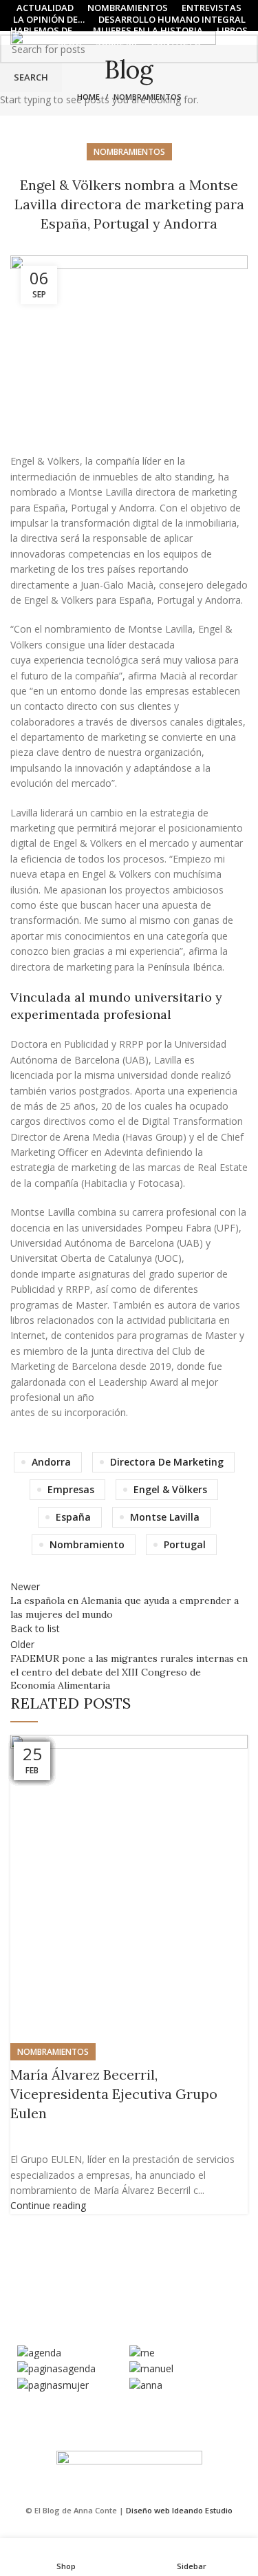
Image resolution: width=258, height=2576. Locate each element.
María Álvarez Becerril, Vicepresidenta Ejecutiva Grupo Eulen (114, 2094)
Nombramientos (53, 2052)
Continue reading (48, 2205)
